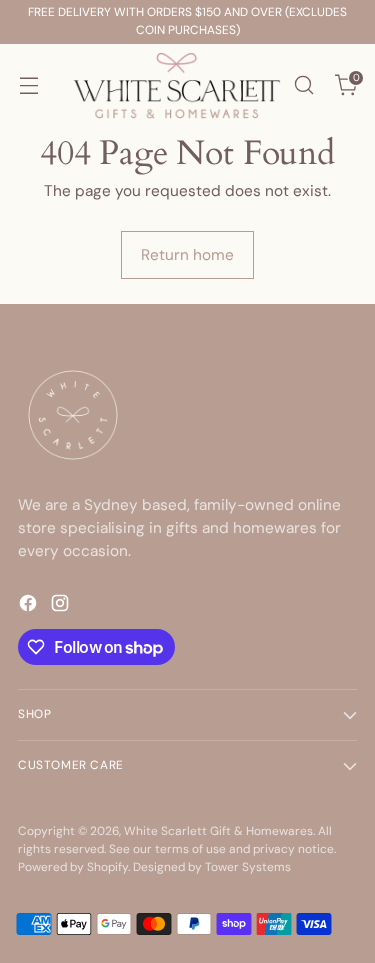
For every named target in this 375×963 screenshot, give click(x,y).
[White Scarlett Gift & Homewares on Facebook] (30, 606)
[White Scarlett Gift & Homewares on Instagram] (62, 606)
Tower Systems (248, 867)
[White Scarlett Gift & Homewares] (177, 85)
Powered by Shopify (73, 867)
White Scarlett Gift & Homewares (218, 831)
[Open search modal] (303, 85)
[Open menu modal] (28, 85)
